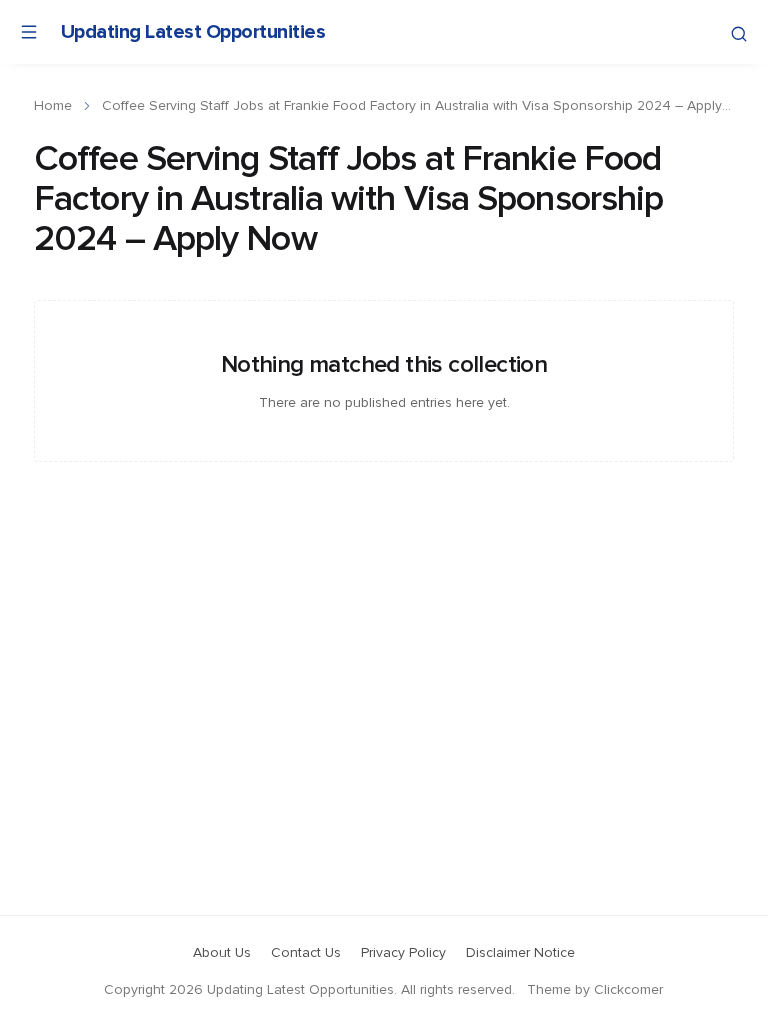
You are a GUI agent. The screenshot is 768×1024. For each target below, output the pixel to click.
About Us (222, 953)
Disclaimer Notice (520, 953)
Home (53, 106)
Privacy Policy (403, 953)
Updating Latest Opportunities (193, 32)
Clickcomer (628, 990)
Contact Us (306, 953)
